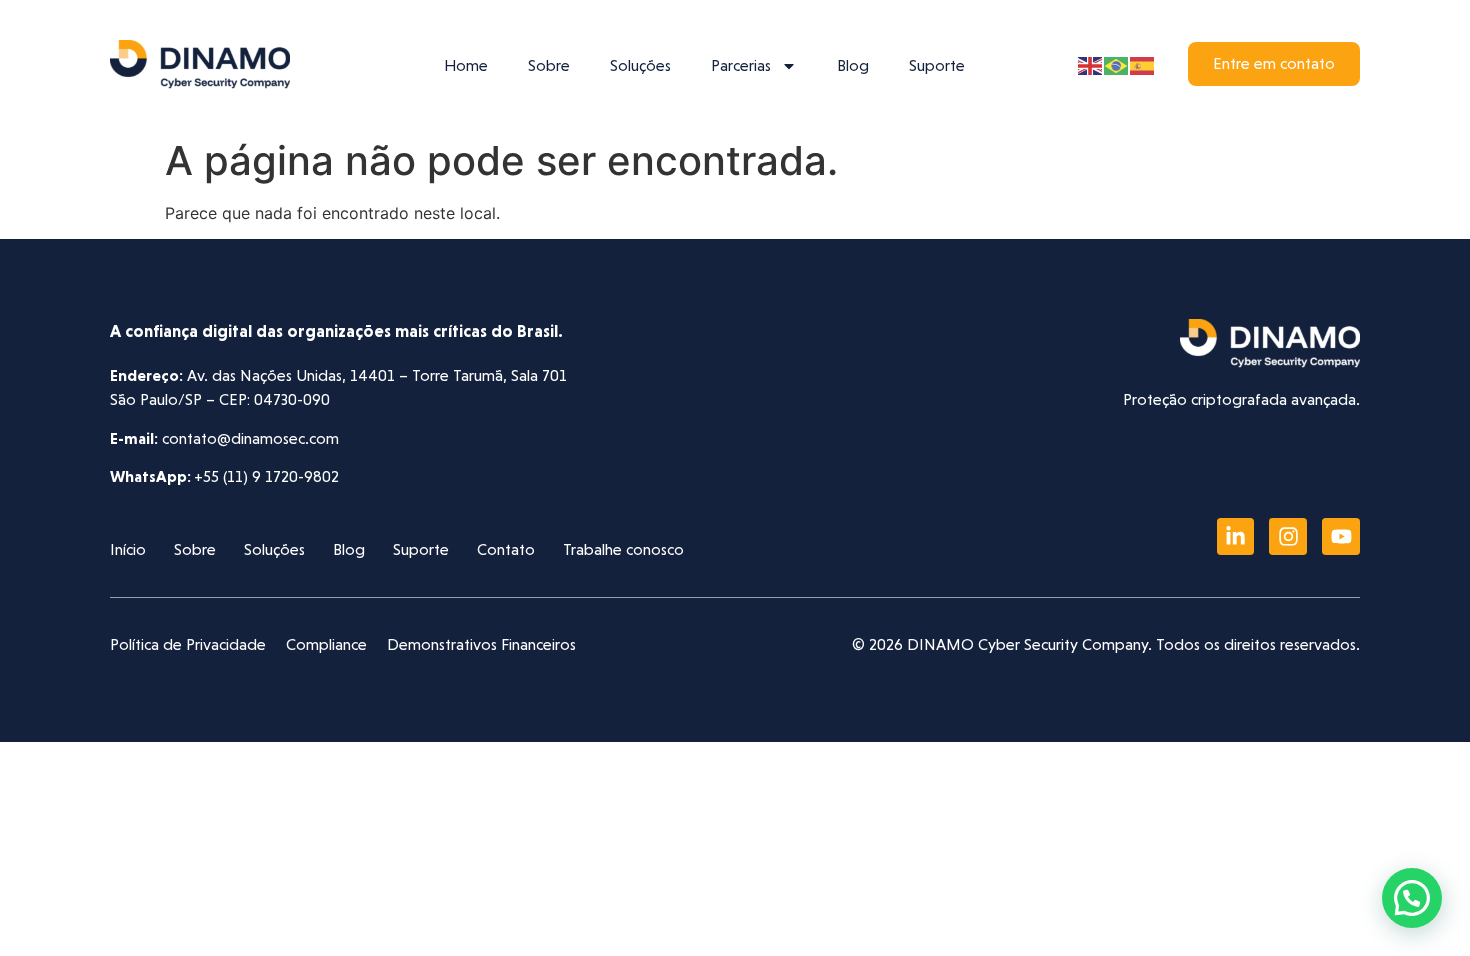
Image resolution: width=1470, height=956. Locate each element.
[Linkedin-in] (1236, 537)
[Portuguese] (1117, 64)
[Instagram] (1288, 537)
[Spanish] (1143, 64)
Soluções (640, 65)
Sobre (549, 65)
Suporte (937, 65)
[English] (1091, 64)
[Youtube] (1341, 537)
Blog (853, 65)
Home (466, 65)
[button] (1412, 898)
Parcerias (741, 65)
